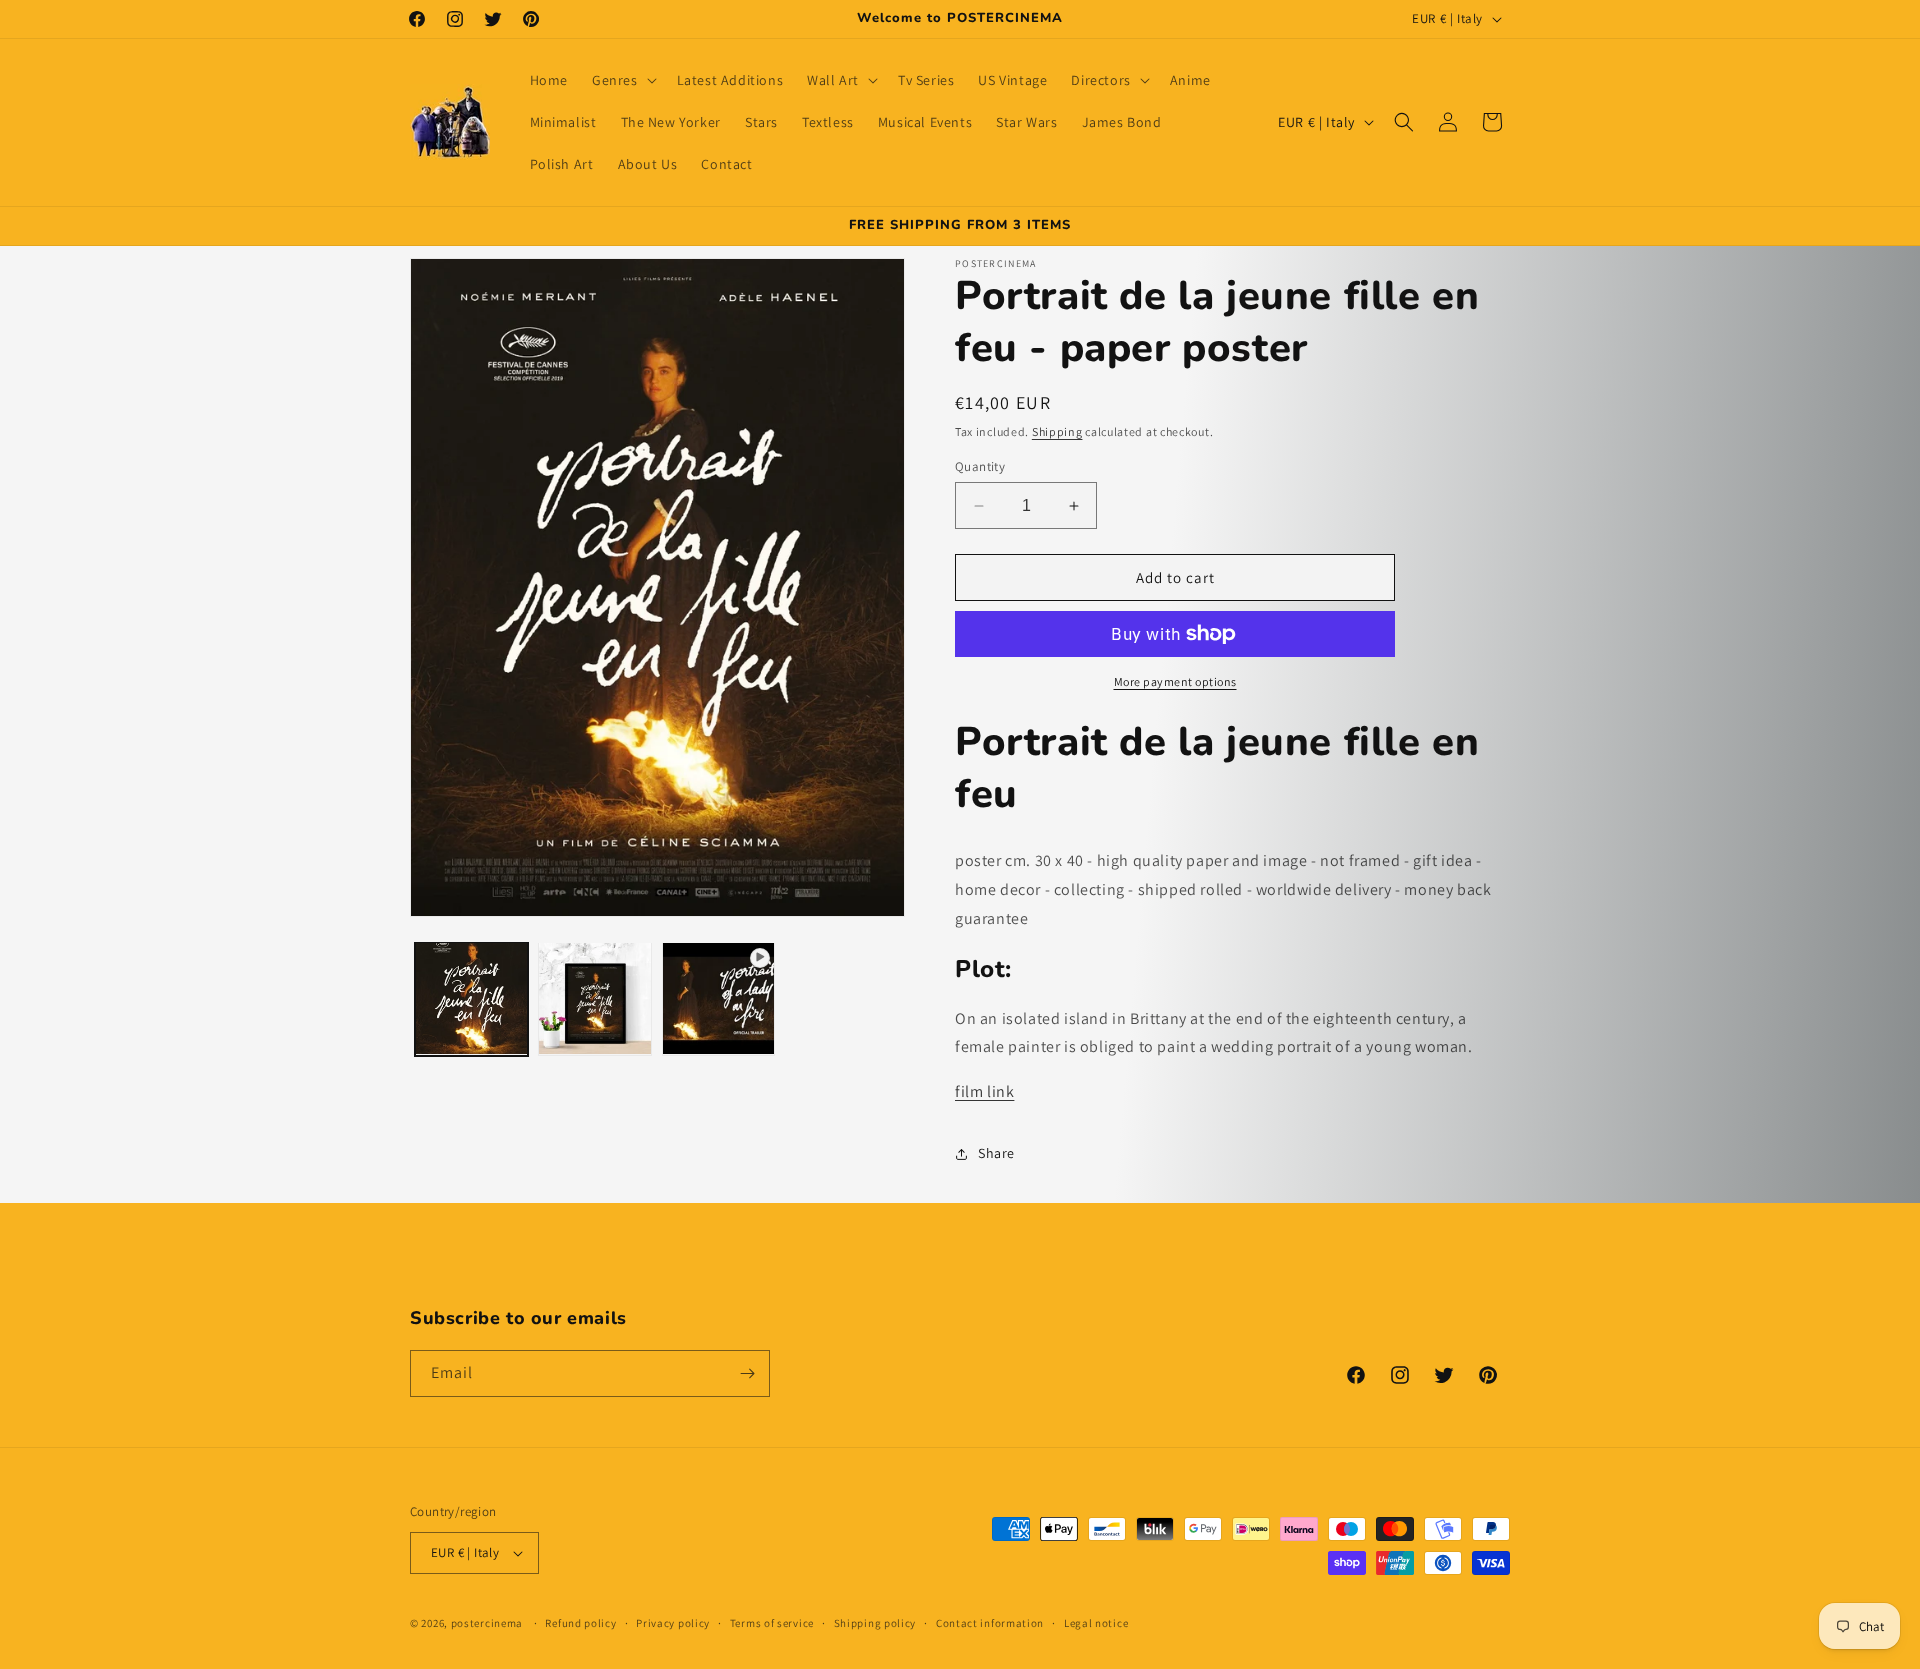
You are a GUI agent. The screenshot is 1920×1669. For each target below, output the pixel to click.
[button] (622, 80)
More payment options (1175, 681)
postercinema (487, 1623)
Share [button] (996, 1153)
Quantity (980, 466)
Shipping (1057, 431)
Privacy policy (673, 1623)
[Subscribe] (747, 1373)
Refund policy (580, 1623)
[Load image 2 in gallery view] (594, 998)
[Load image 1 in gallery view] (471, 998)
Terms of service (772, 1623)
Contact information (990, 1623)
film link (984, 1091)
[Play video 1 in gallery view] (718, 998)
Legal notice (1096, 1623)
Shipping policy (875, 1623)
